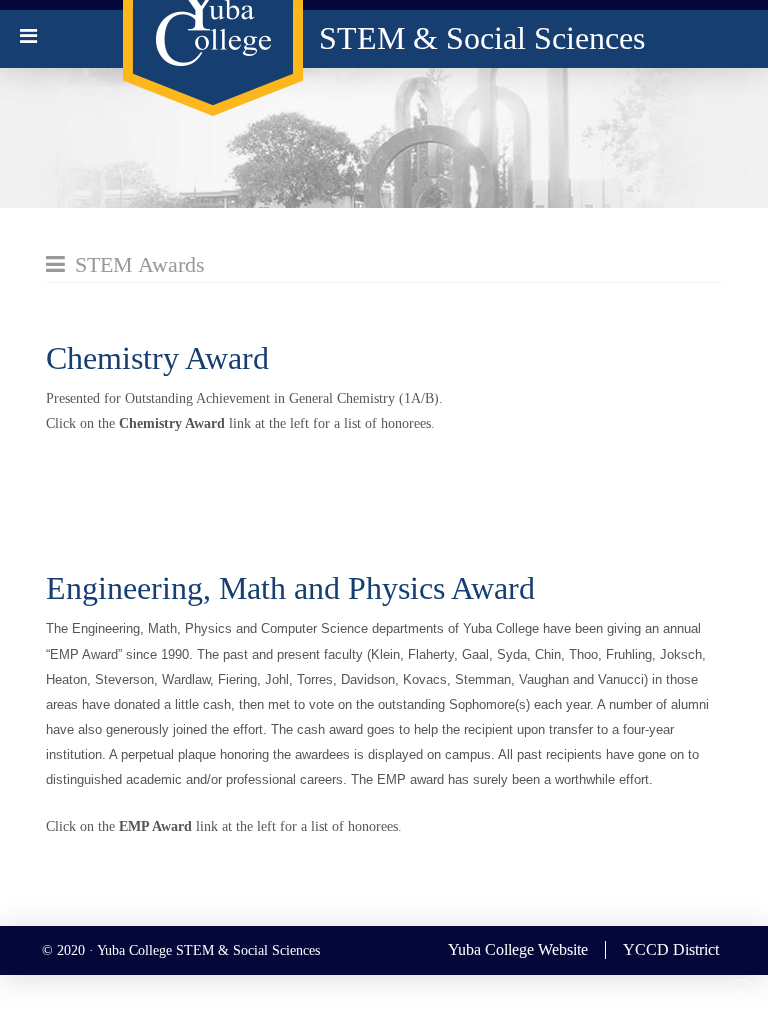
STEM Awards (140, 264)
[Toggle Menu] (28, 36)
